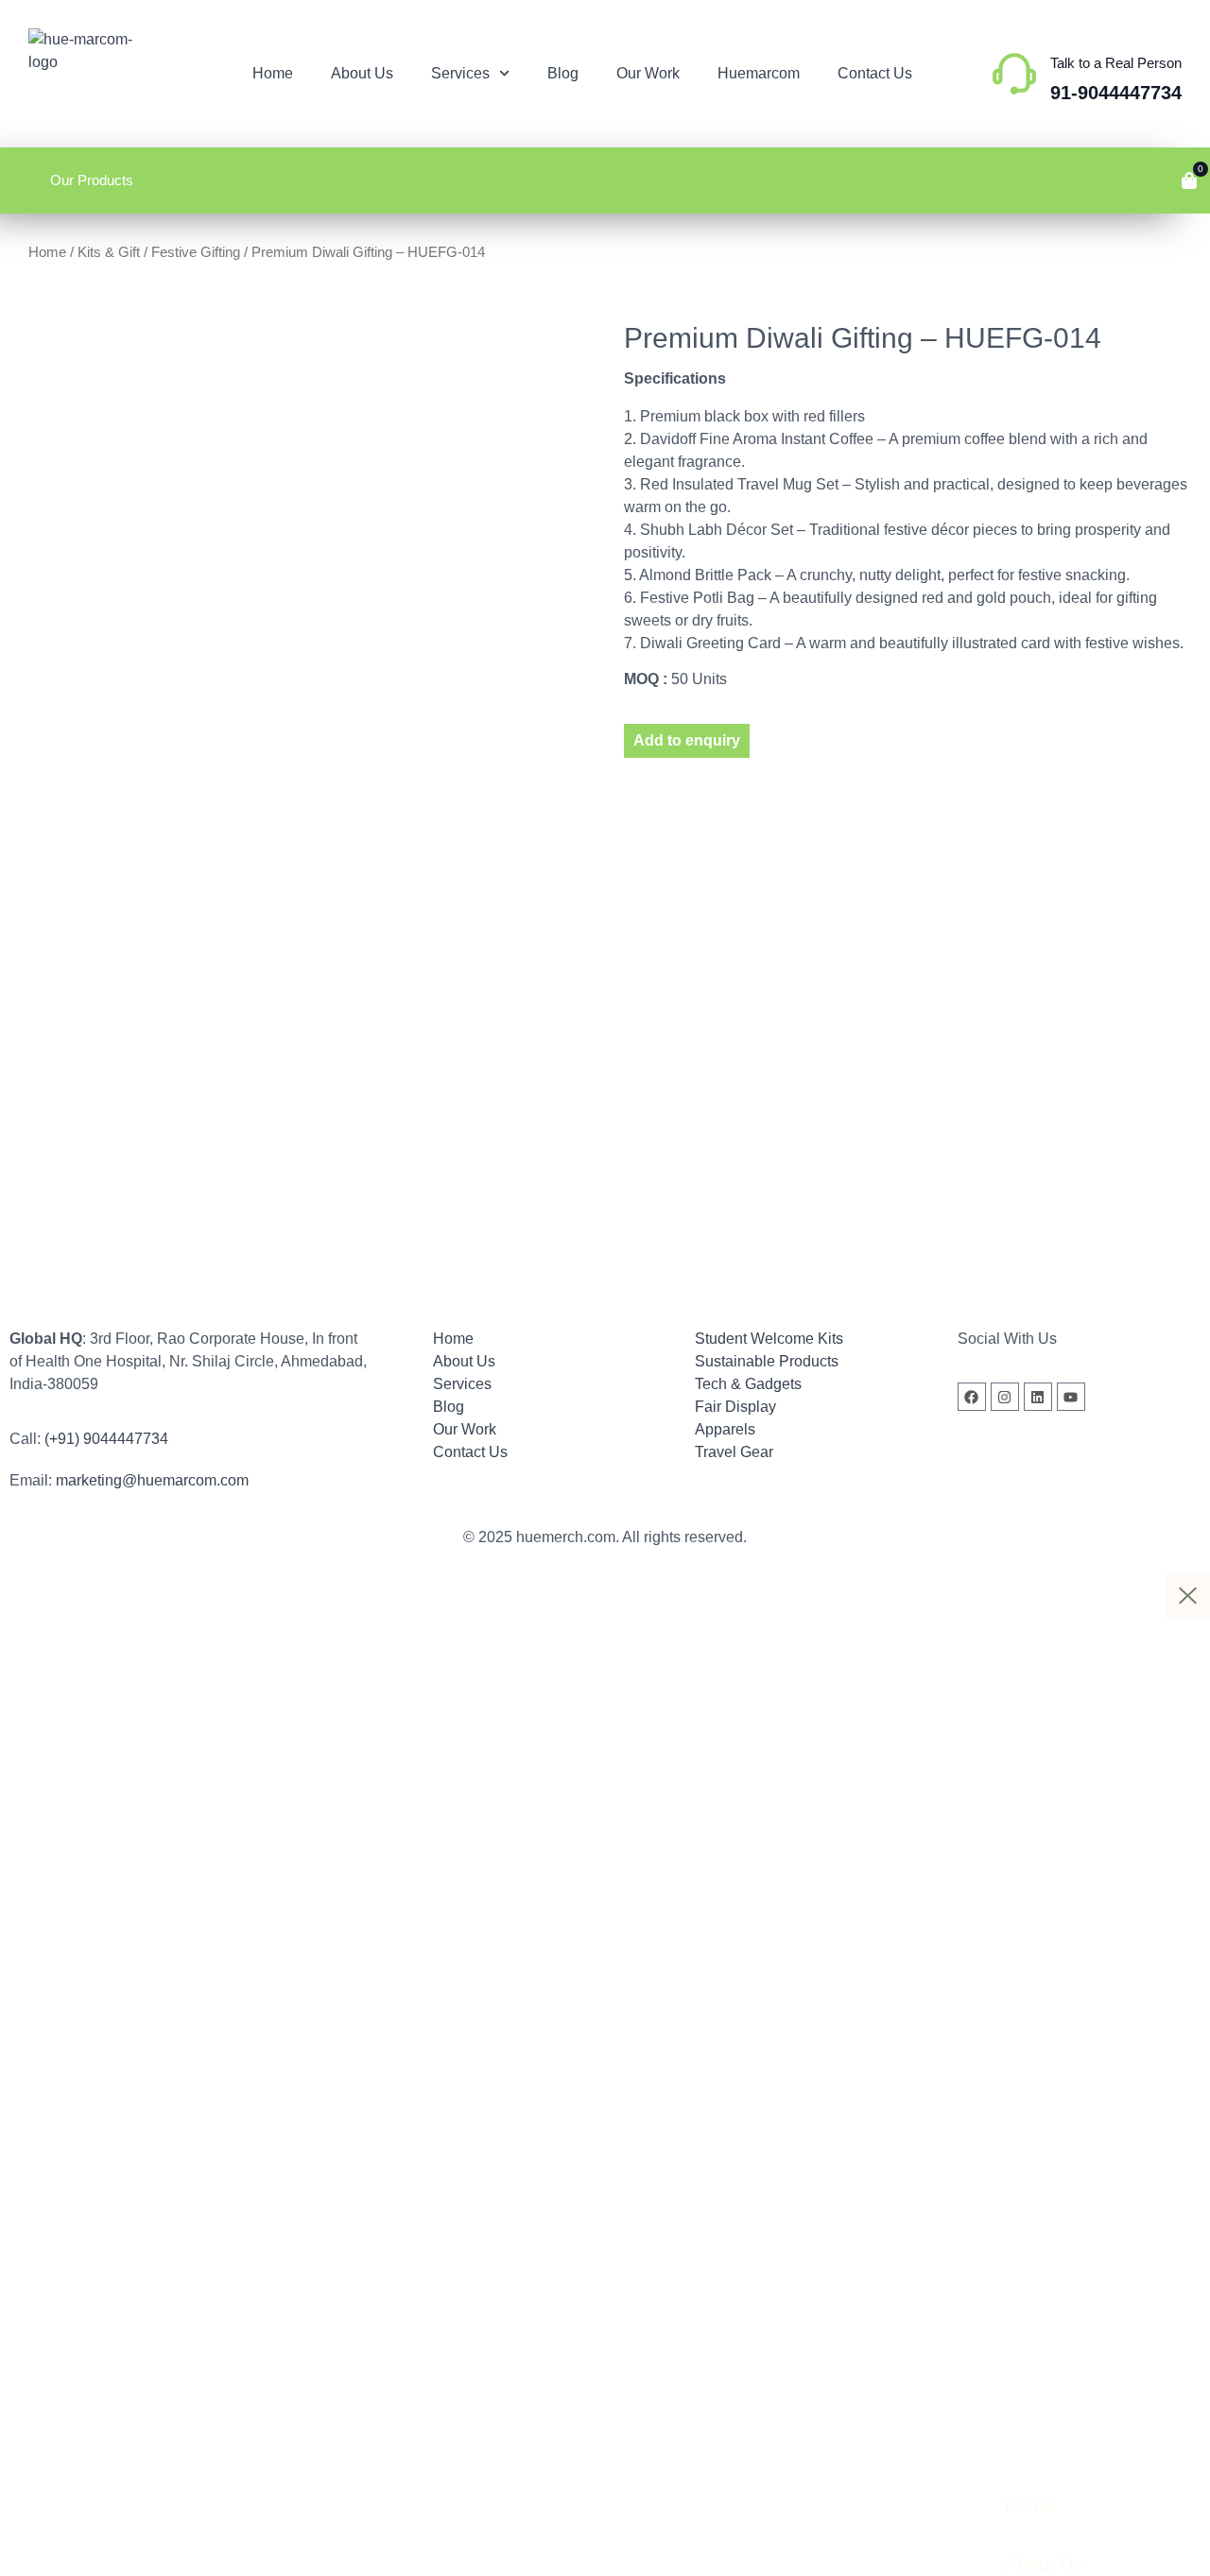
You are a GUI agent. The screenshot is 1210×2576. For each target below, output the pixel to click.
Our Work (648, 73)
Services (460, 73)
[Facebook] (972, 1397)
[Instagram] (1005, 1397)
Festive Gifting (196, 252)
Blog (563, 73)
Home (273, 73)
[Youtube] (1071, 1397)
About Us (362, 73)
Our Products (92, 180)
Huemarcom (759, 73)
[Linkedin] (1038, 1397)
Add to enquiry (687, 740)
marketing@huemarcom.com (152, 1480)
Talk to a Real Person (1116, 63)
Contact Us (875, 73)
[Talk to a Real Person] (1014, 74)
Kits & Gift (109, 252)
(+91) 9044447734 (106, 1439)
